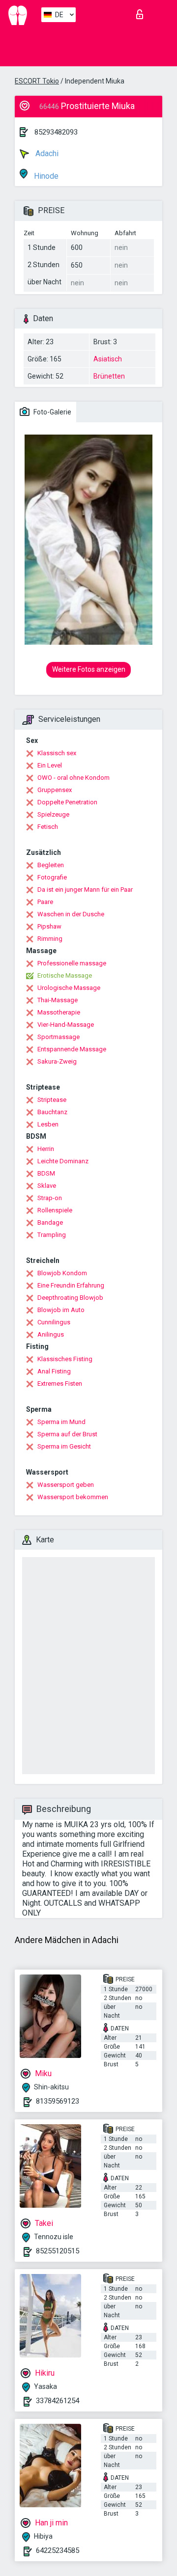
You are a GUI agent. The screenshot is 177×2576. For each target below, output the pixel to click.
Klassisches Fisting (65, 1359)
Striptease (52, 1100)
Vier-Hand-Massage (66, 1025)
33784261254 (58, 2401)
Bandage (50, 1222)
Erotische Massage (65, 975)
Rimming (50, 939)
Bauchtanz (52, 1112)
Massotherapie (59, 1012)
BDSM (46, 1173)
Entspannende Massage (72, 1049)
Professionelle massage (72, 963)
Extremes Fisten (60, 1384)
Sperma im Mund (61, 1422)
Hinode (45, 176)
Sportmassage (59, 1037)
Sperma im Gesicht (64, 1446)
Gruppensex (55, 790)
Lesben (48, 1124)
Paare (45, 902)
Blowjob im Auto (61, 1310)
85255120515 (58, 2251)
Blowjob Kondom (62, 1273)
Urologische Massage (69, 988)
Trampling (52, 1235)
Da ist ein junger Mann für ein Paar (85, 890)
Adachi (46, 153)
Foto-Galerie (52, 412)
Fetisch (48, 827)
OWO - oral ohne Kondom (74, 778)
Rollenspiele (55, 1210)
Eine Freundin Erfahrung (71, 1285)
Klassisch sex (57, 753)
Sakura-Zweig (57, 1061)
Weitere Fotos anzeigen (89, 669)
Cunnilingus (54, 1322)
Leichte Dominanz (63, 1161)
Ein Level (50, 765)
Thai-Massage (58, 1000)
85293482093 (56, 132)
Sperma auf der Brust (67, 1434)
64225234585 (58, 2550)
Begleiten (51, 865)
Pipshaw (49, 926)
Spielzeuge (53, 814)
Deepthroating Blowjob (70, 1298)
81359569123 (58, 2101)
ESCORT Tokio (37, 81)
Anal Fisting (54, 1371)
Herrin (46, 1149)
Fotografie (52, 877)
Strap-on (50, 1198)
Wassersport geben (66, 1485)
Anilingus (51, 1334)
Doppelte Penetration (67, 802)
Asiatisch (108, 359)
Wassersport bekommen (73, 1497)
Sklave (47, 1186)
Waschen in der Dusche (71, 914)
